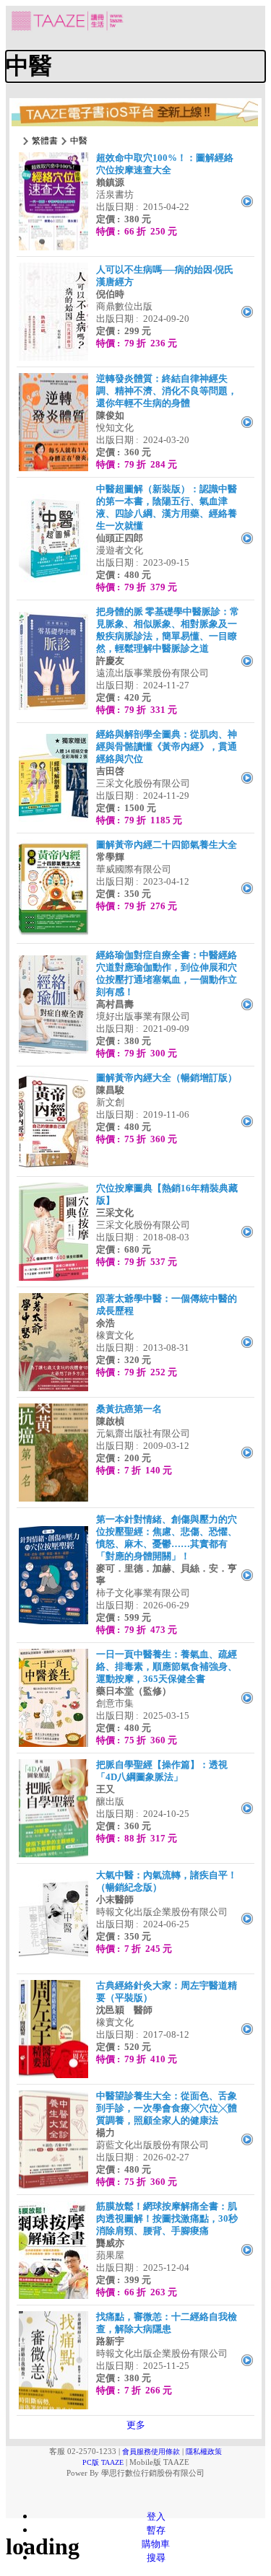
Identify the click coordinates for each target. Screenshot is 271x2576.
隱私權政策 (204, 2452)
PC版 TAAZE (103, 2462)
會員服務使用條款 (151, 2452)
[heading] (135, 66)
